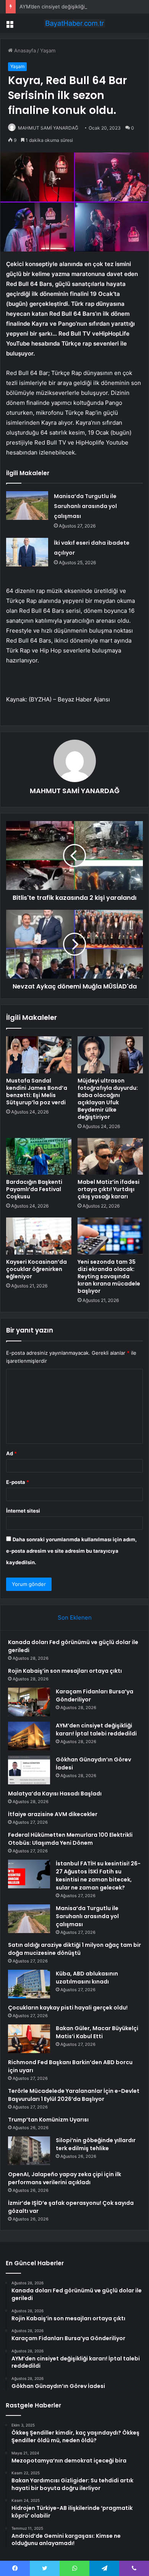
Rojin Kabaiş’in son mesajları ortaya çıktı (65, 1671)
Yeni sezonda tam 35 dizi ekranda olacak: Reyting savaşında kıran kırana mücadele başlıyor (109, 1276)
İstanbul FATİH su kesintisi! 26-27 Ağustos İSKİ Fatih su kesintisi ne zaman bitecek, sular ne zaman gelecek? (98, 1876)
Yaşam (48, 50)
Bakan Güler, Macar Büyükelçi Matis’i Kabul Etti (97, 2032)
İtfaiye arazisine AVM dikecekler (53, 1814)
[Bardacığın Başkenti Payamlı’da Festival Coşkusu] (39, 1156)
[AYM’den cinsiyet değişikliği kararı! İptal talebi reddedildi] (29, 1736)
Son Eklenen (75, 1618)
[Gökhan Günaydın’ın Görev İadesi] (29, 1770)
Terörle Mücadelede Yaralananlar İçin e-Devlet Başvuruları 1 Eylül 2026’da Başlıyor (74, 2095)
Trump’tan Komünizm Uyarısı (48, 2120)
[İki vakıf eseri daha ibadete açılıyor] (27, 552)
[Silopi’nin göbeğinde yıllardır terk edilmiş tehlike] (29, 2151)
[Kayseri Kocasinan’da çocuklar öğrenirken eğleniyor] (39, 1236)
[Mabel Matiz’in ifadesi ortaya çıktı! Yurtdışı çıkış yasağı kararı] (110, 1156)
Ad (11, 1453)
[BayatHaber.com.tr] (74, 23)
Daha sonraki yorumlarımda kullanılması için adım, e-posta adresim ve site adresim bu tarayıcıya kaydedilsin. (71, 1551)
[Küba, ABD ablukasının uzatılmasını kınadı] (29, 1984)
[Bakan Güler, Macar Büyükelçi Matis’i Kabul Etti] (29, 2039)
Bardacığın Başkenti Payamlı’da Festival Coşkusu (34, 1189)
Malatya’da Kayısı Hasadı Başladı (55, 1794)
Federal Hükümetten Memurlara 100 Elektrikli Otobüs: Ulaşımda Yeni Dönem (70, 1839)
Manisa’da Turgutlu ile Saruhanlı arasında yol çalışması (85, 506)
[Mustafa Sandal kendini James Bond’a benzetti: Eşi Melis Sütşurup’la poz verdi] (39, 1055)
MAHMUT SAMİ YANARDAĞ (48, 128)
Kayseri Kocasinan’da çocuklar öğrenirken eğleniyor (36, 1269)
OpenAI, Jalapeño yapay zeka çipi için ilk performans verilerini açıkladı (65, 2178)
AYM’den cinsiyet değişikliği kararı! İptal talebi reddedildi (96, 1730)
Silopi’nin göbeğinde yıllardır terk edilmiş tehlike (96, 2144)
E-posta (18, 1482)
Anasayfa (24, 50)
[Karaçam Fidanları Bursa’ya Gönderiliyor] (29, 1702)
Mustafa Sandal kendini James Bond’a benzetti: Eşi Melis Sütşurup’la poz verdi (37, 1092)
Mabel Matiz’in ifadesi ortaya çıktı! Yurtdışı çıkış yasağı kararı (109, 1189)
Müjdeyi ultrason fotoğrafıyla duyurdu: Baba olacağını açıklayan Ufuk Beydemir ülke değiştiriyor (108, 1099)
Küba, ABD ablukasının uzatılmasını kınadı (87, 1978)
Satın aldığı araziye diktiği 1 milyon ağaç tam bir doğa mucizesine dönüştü (74, 1949)
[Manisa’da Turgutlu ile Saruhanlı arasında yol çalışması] (27, 506)
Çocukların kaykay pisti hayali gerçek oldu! (68, 2008)
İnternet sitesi (23, 1511)
